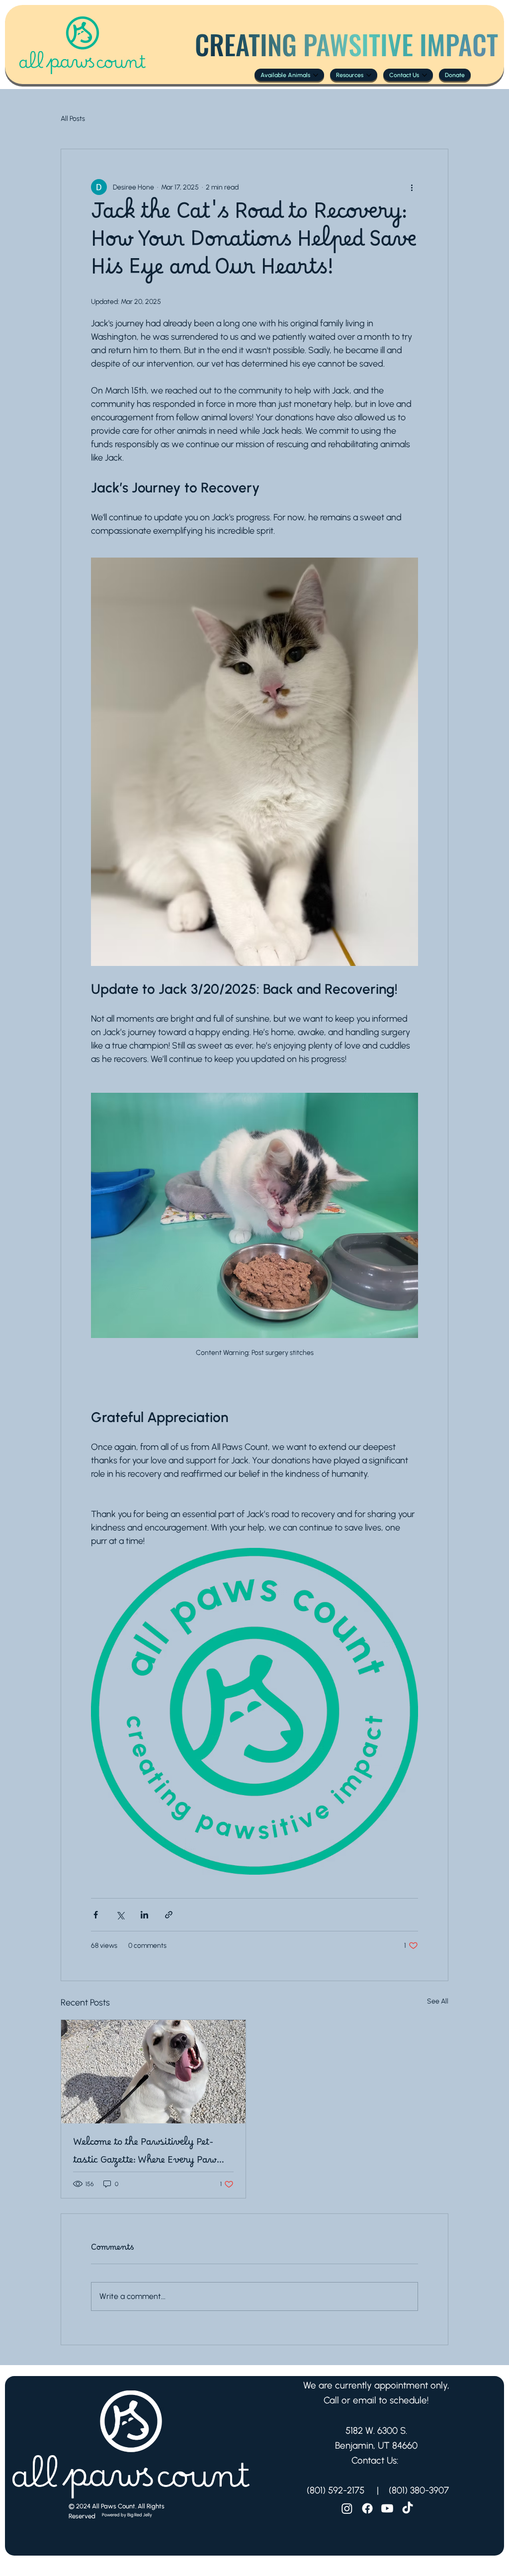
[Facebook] (367, 2508)
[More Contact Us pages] (424, 75)
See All (438, 2001)
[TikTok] (408, 2508)
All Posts (73, 119)
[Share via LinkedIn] (144, 1915)
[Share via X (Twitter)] (120, 1915)
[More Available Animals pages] (316, 75)
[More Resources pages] (369, 75)
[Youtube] (387, 2508)
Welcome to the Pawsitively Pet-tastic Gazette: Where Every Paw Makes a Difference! (145, 2154)
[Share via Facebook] (96, 1915)
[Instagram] (347, 2508)
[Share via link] (169, 1915)
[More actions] (412, 187)
